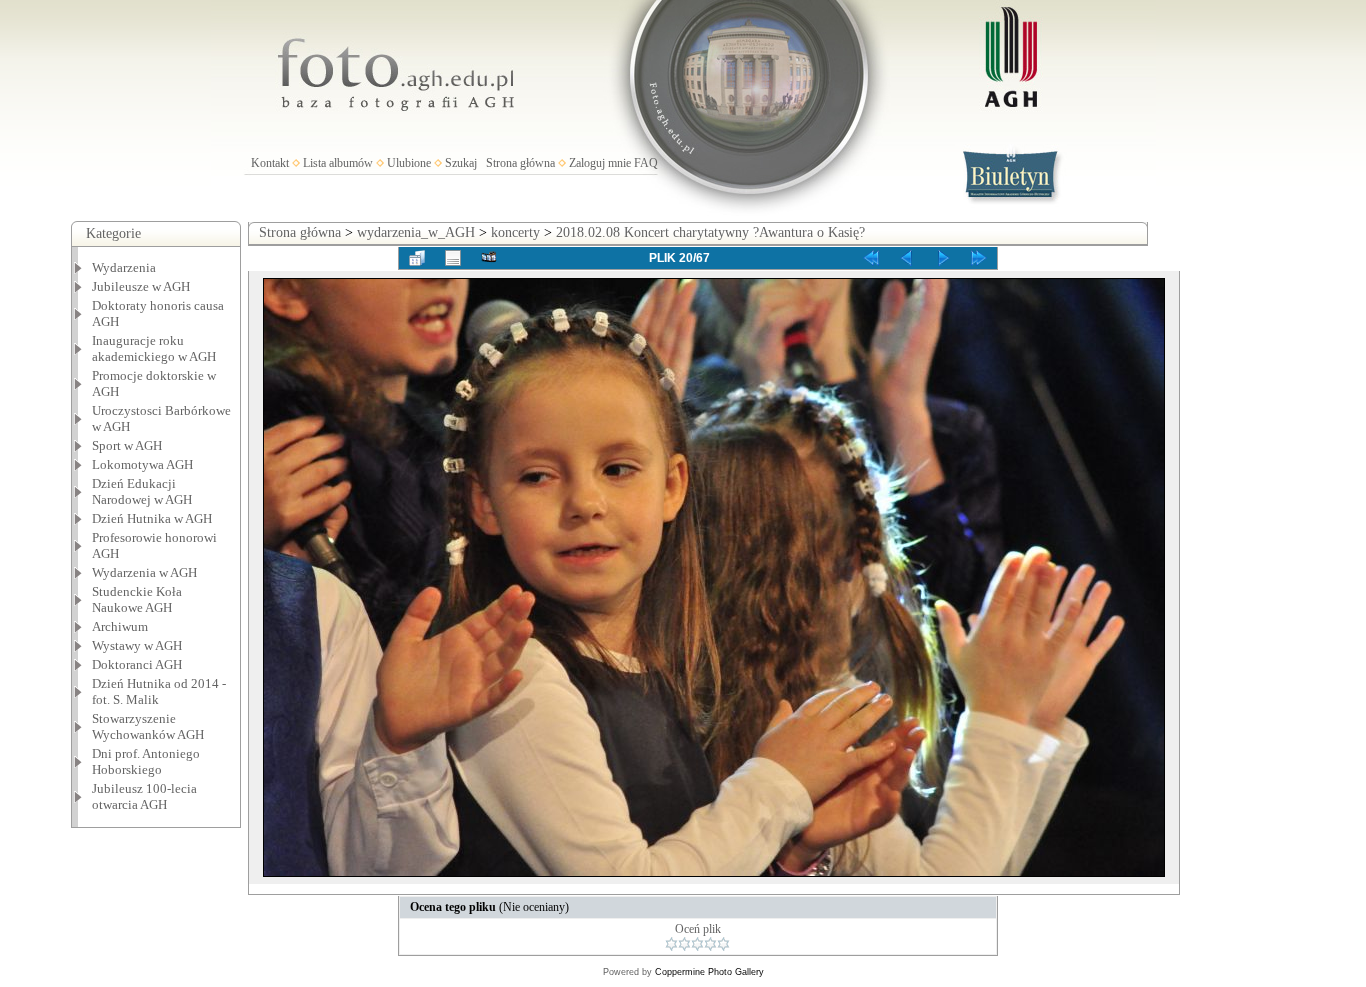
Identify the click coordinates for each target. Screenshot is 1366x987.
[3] (697, 944)
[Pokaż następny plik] (943, 258)
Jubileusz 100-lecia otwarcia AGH (144, 796)
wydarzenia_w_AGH (416, 232)
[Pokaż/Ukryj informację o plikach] (453, 258)
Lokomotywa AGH (142, 464)
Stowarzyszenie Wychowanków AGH (148, 726)
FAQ (646, 163)
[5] (723, 944)
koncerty (515, 232)
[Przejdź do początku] (871, 258)
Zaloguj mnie (600, 163)
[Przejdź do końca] (979, 258)
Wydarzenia (124, 267)
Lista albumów (338, 163)
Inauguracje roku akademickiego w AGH (154, 348)
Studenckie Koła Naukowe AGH (137, 599)
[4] (710, 944)
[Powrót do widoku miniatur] (417, 258)
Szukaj (461, 163)
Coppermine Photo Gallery (709, 972)
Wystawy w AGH (137, 645)
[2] (684, 944)
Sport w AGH (127, 445)
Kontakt (270, 163)
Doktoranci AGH (137, 664)
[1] (671, 944)
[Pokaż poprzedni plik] (907, 258)
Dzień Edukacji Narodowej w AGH (142, 491)
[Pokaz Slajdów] (489, 258)
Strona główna (520, 163)
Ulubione (409, 163)
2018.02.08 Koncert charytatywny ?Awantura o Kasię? (710, 232)
